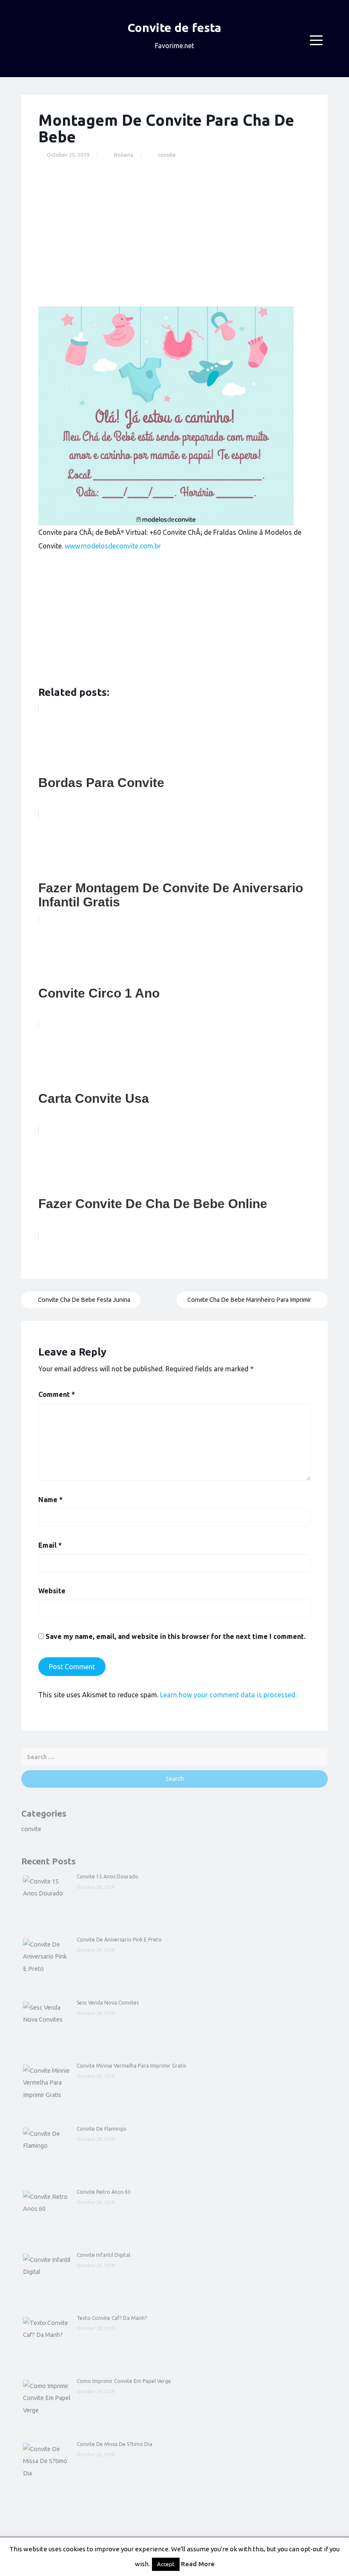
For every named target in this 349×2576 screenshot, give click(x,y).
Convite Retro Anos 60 (104, 2192)
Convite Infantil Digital (103, 2255)
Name (50, 1500)
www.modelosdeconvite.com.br (113, 546)
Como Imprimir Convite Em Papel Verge (124, 2381)
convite (167, 155)
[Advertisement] (174, 233)
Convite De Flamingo (102, 2129)
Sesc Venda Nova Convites (108, 2003)
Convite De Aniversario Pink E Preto (119, 1940)
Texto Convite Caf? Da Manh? (112, 2318)
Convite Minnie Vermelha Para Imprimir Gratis (131, 2066)
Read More (198, 2564)
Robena (124, 155)
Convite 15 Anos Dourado (107, 1876)
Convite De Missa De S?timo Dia (114, 2444)
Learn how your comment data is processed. (228, 1695)
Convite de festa (174, 27)
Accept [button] (166, 2564)
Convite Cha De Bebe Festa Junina (83, 1300)
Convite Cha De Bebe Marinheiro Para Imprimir (250, 1300)
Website (52, 1591)
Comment (57, 1394)
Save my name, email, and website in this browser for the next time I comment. (176, 1636)
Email (50, 1545)
